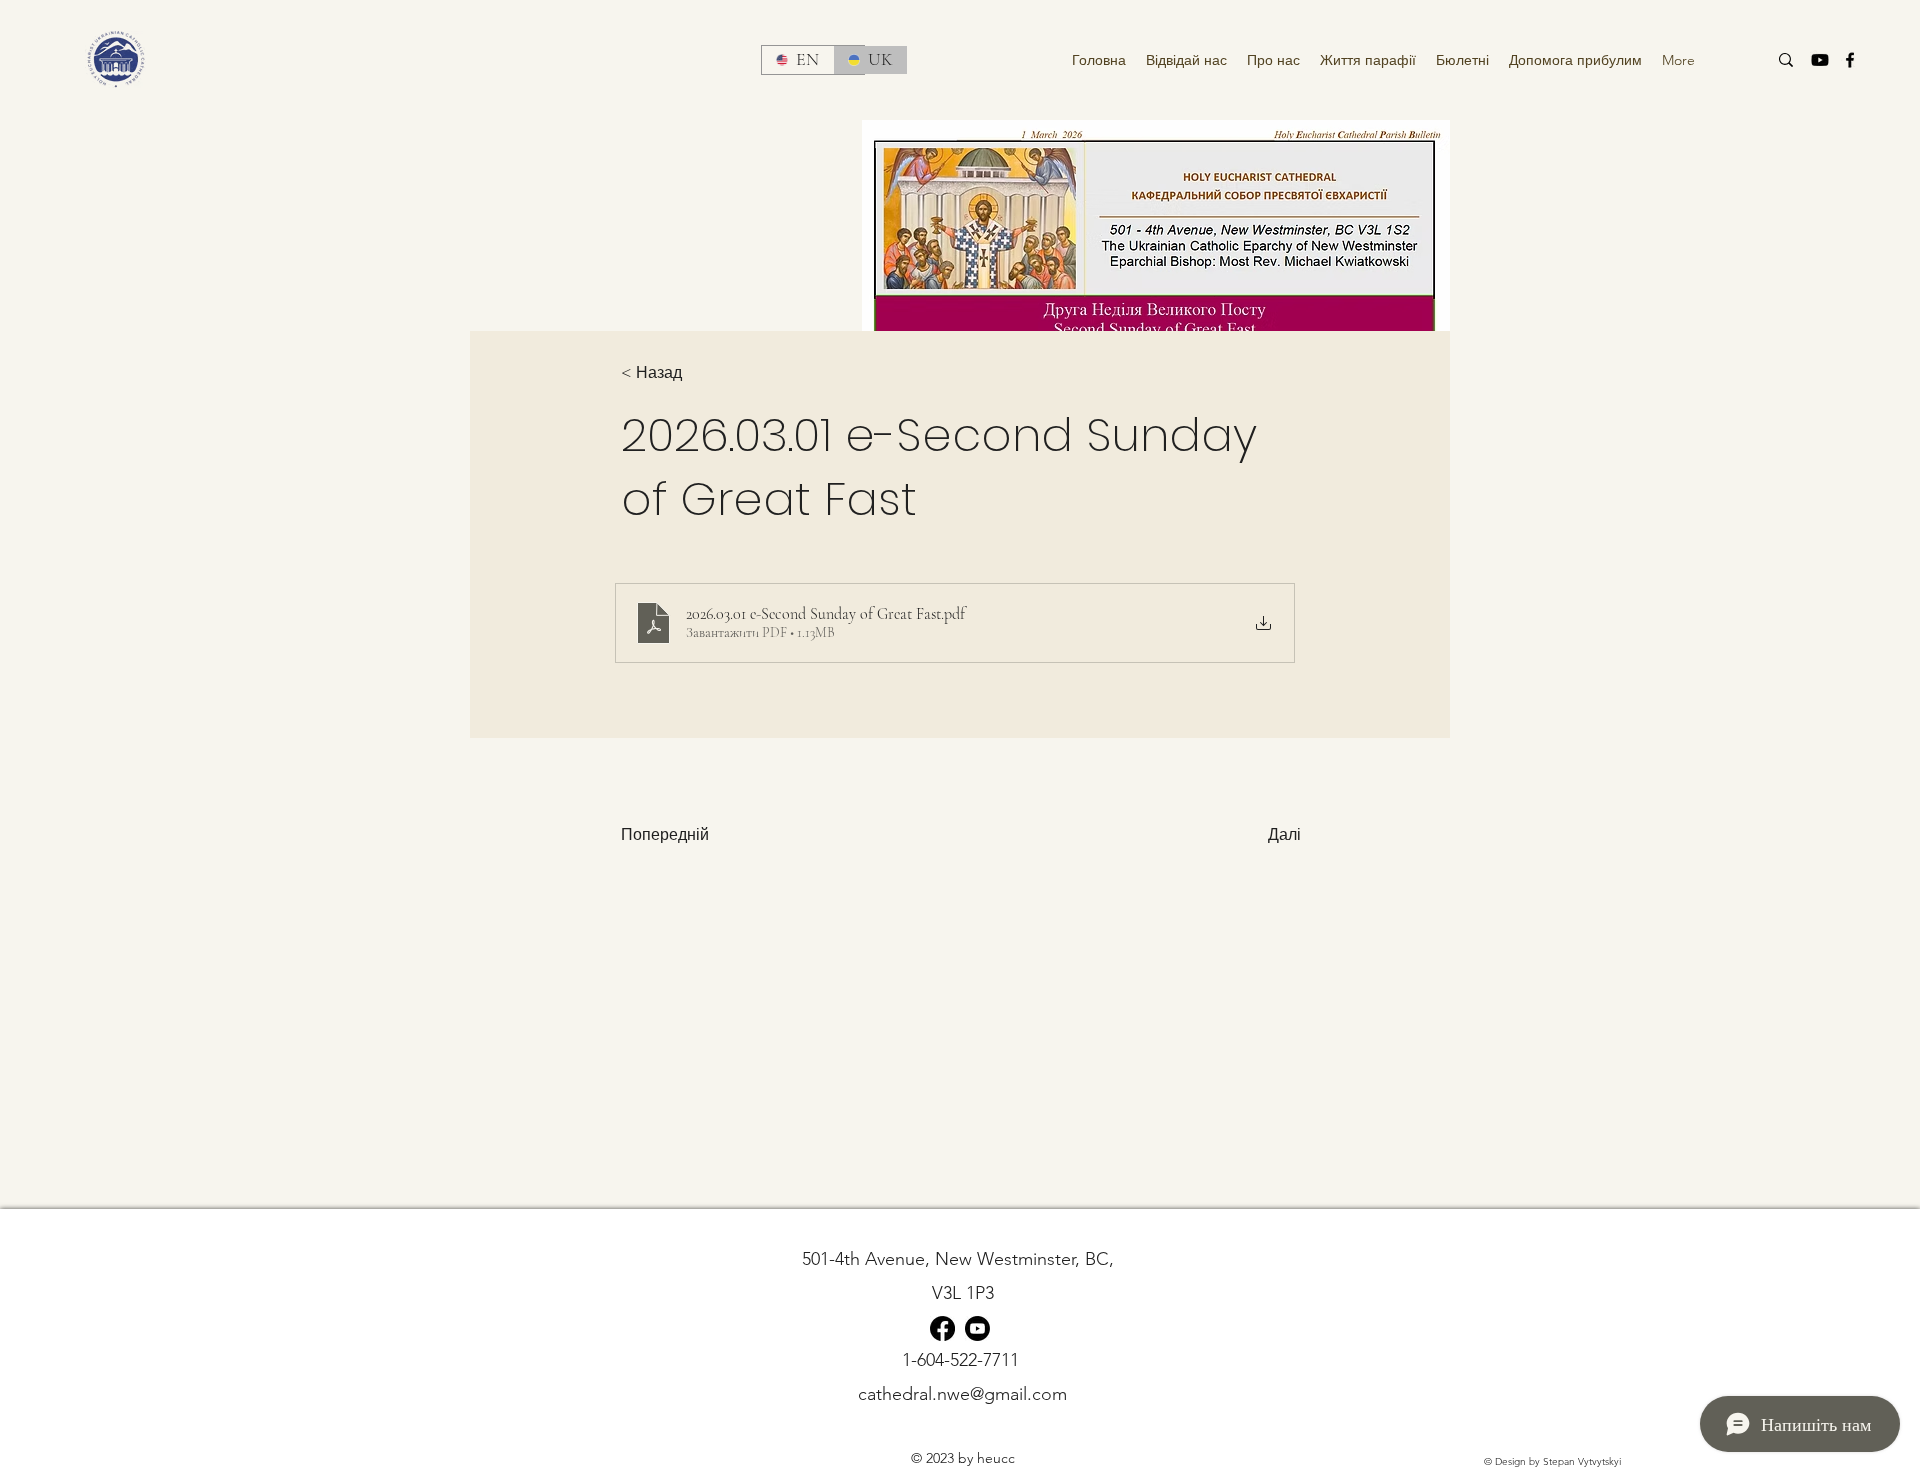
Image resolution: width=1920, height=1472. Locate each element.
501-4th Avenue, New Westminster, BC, (963, 1259)
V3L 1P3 (963, 1293)
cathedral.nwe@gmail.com (962, 1394)
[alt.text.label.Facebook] (1850, 60)
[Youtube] (1820, 60)
